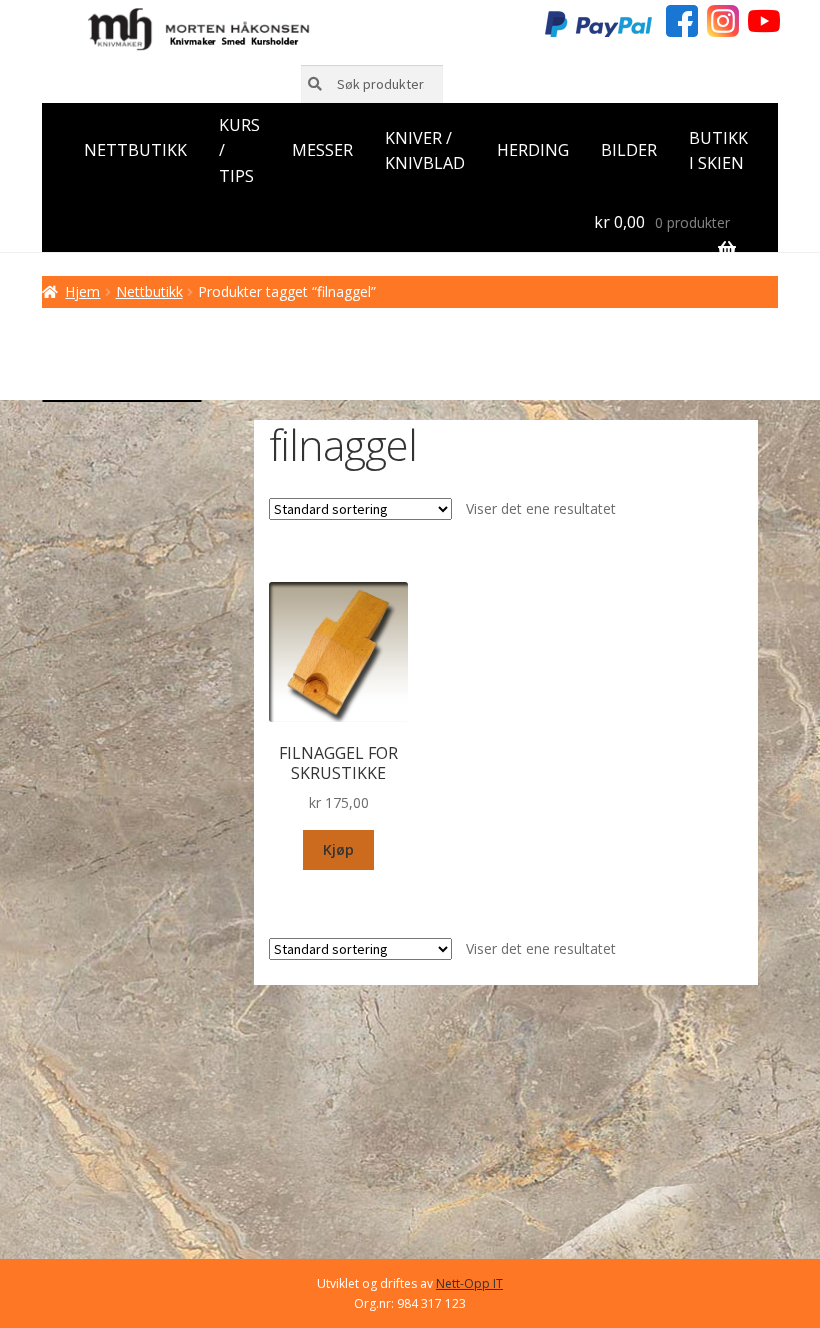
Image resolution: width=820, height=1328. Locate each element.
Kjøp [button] (338, 849)
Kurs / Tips (239, 151)
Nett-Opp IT (469, 1283)
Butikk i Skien (718, 151)
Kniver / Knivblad (425, 151)
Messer (322, 150)
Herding (533, 150)
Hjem (82, 291)
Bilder (629, 150)
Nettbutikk (135, 150)
